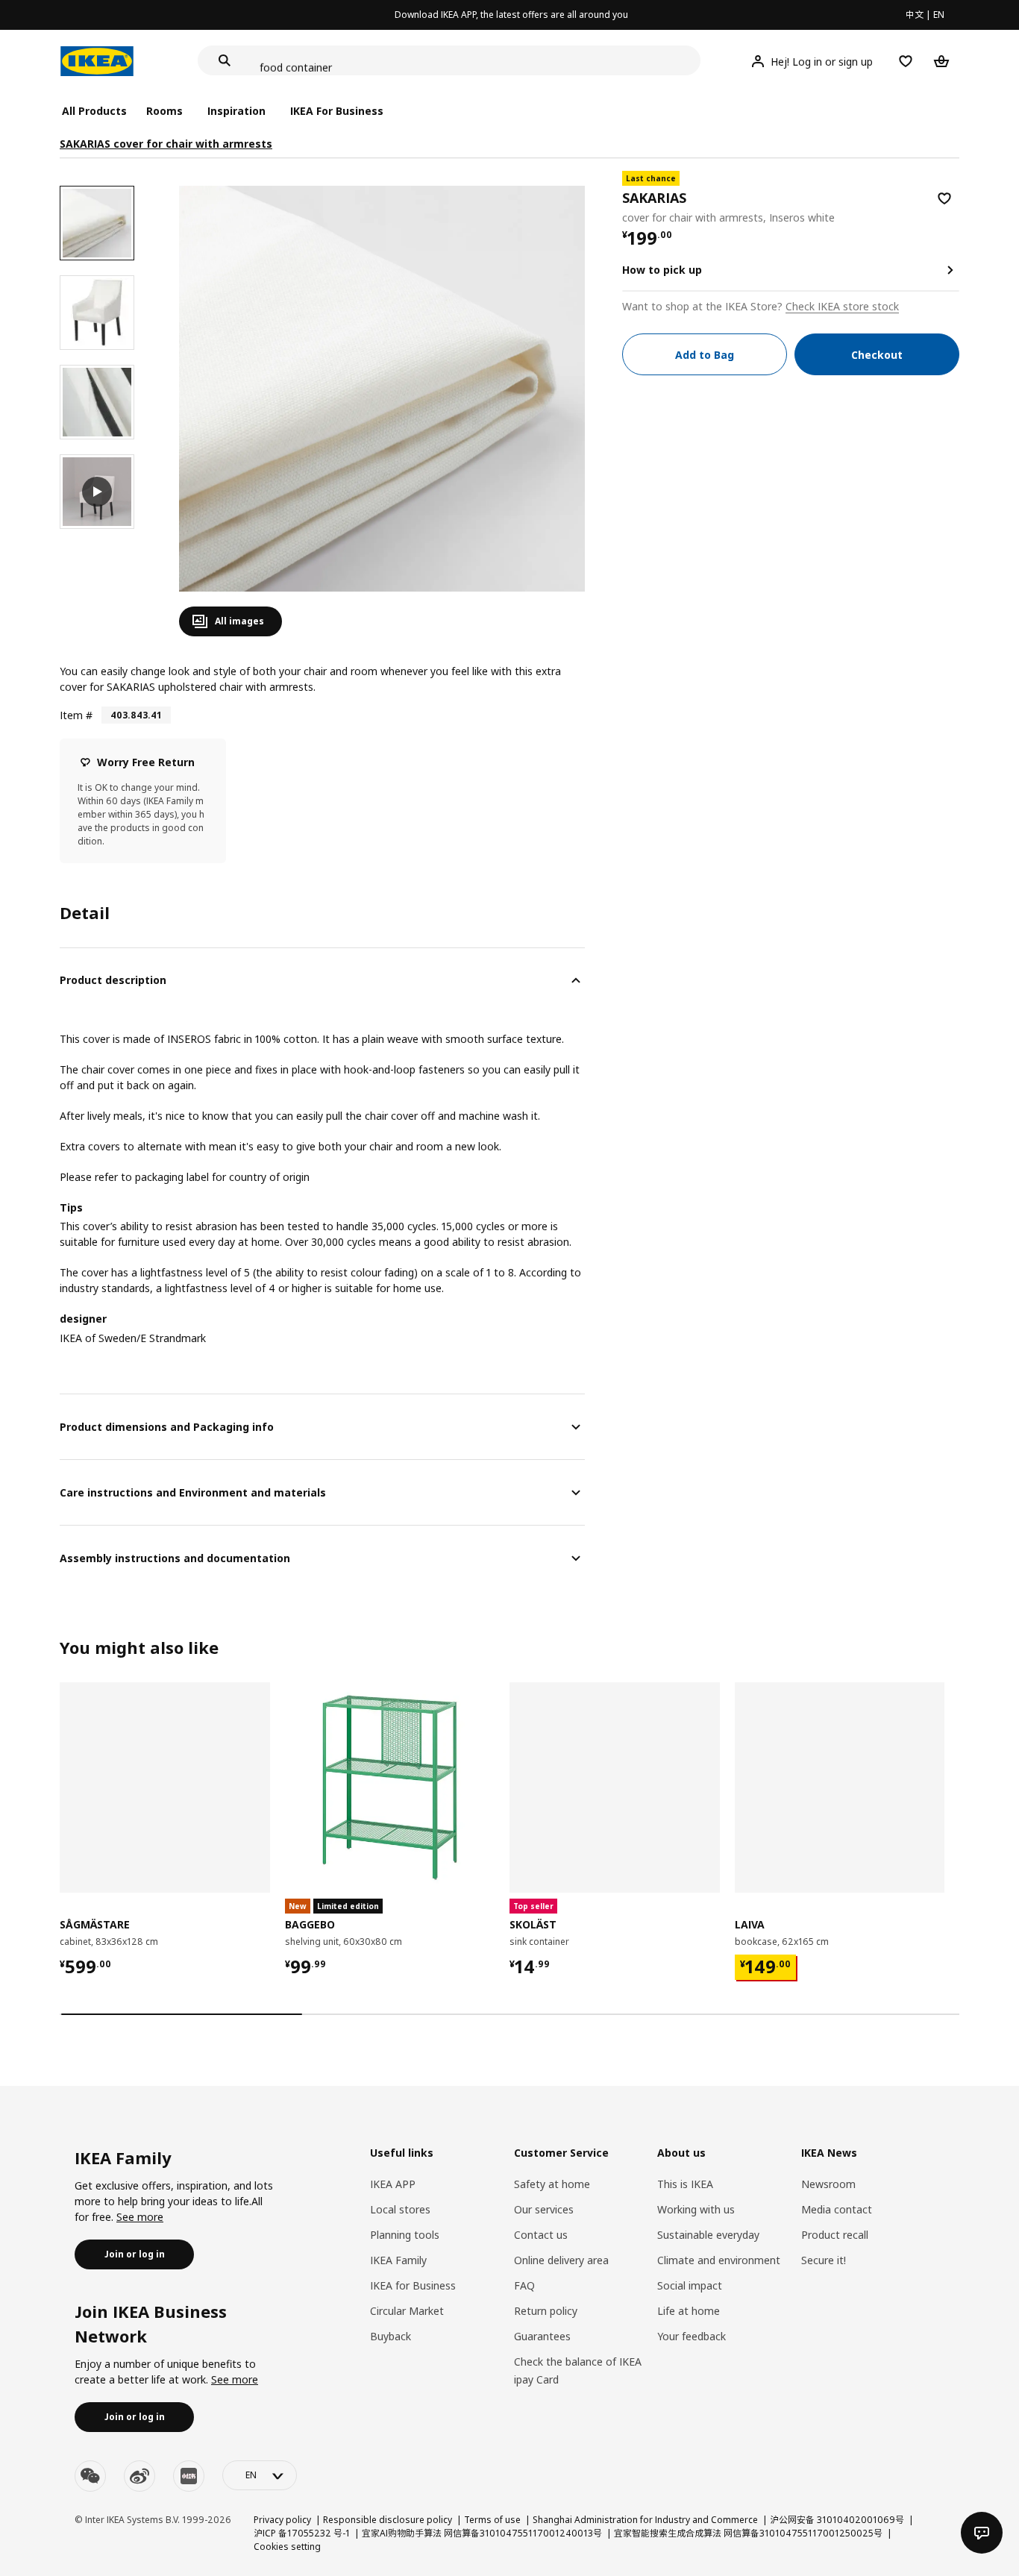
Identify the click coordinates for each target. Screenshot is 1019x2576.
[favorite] (944, 198)
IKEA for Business (413, 2285)
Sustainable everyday (708, 2235)
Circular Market (407, 2311)
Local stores (400, 2209)
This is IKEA (685, 2184)
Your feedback (692, 2336)
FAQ (524, 2285)
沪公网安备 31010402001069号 (837, 2520)
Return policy (546, 2311)
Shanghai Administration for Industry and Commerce (645, 2520)
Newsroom (828, 2184)
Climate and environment (719, 2260)
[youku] (189, 2476)
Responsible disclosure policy (388, 2520)
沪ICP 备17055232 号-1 (302, 2533)
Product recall (835, 2235)
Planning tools (405, 2235)
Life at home (689, 2311)
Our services (544, 2209)
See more (140, 2217)
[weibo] (139, 2476)
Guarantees (542, 2336)
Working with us (696, 2209)
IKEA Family (398, 2260)
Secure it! (824, 2260)
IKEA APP (393, 2184)
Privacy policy (282, 2520)
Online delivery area (561, 2260)
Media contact (837, 2209)
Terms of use (492, 2520)
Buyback (391, 2336)
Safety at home (552, 2184)
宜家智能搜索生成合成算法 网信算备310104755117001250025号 (748, 2533)
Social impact (690, 2285)
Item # (76, 715)
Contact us (541, 2235)
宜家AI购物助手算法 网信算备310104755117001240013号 (482, 2533)
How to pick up (662, 270)
